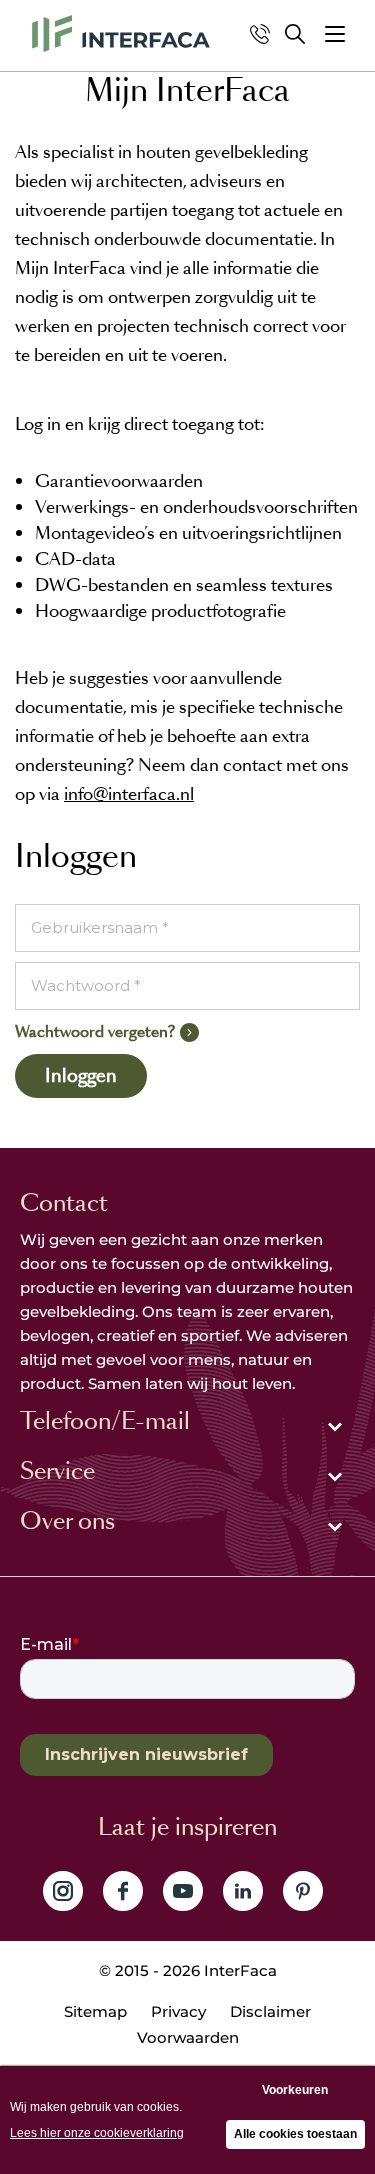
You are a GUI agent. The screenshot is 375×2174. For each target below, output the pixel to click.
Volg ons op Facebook (123, 1891)
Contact (64, 1203)
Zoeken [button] (295, 34)
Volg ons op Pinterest (303, 1891)
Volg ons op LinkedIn (243, 1891)
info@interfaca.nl (129, 794)
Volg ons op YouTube (183, 1891)
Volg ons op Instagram (63, 1891)
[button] (335, 34)
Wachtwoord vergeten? (95, 1031)
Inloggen (81, 1076)
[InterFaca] (121, 33)
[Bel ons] (260, 34)
